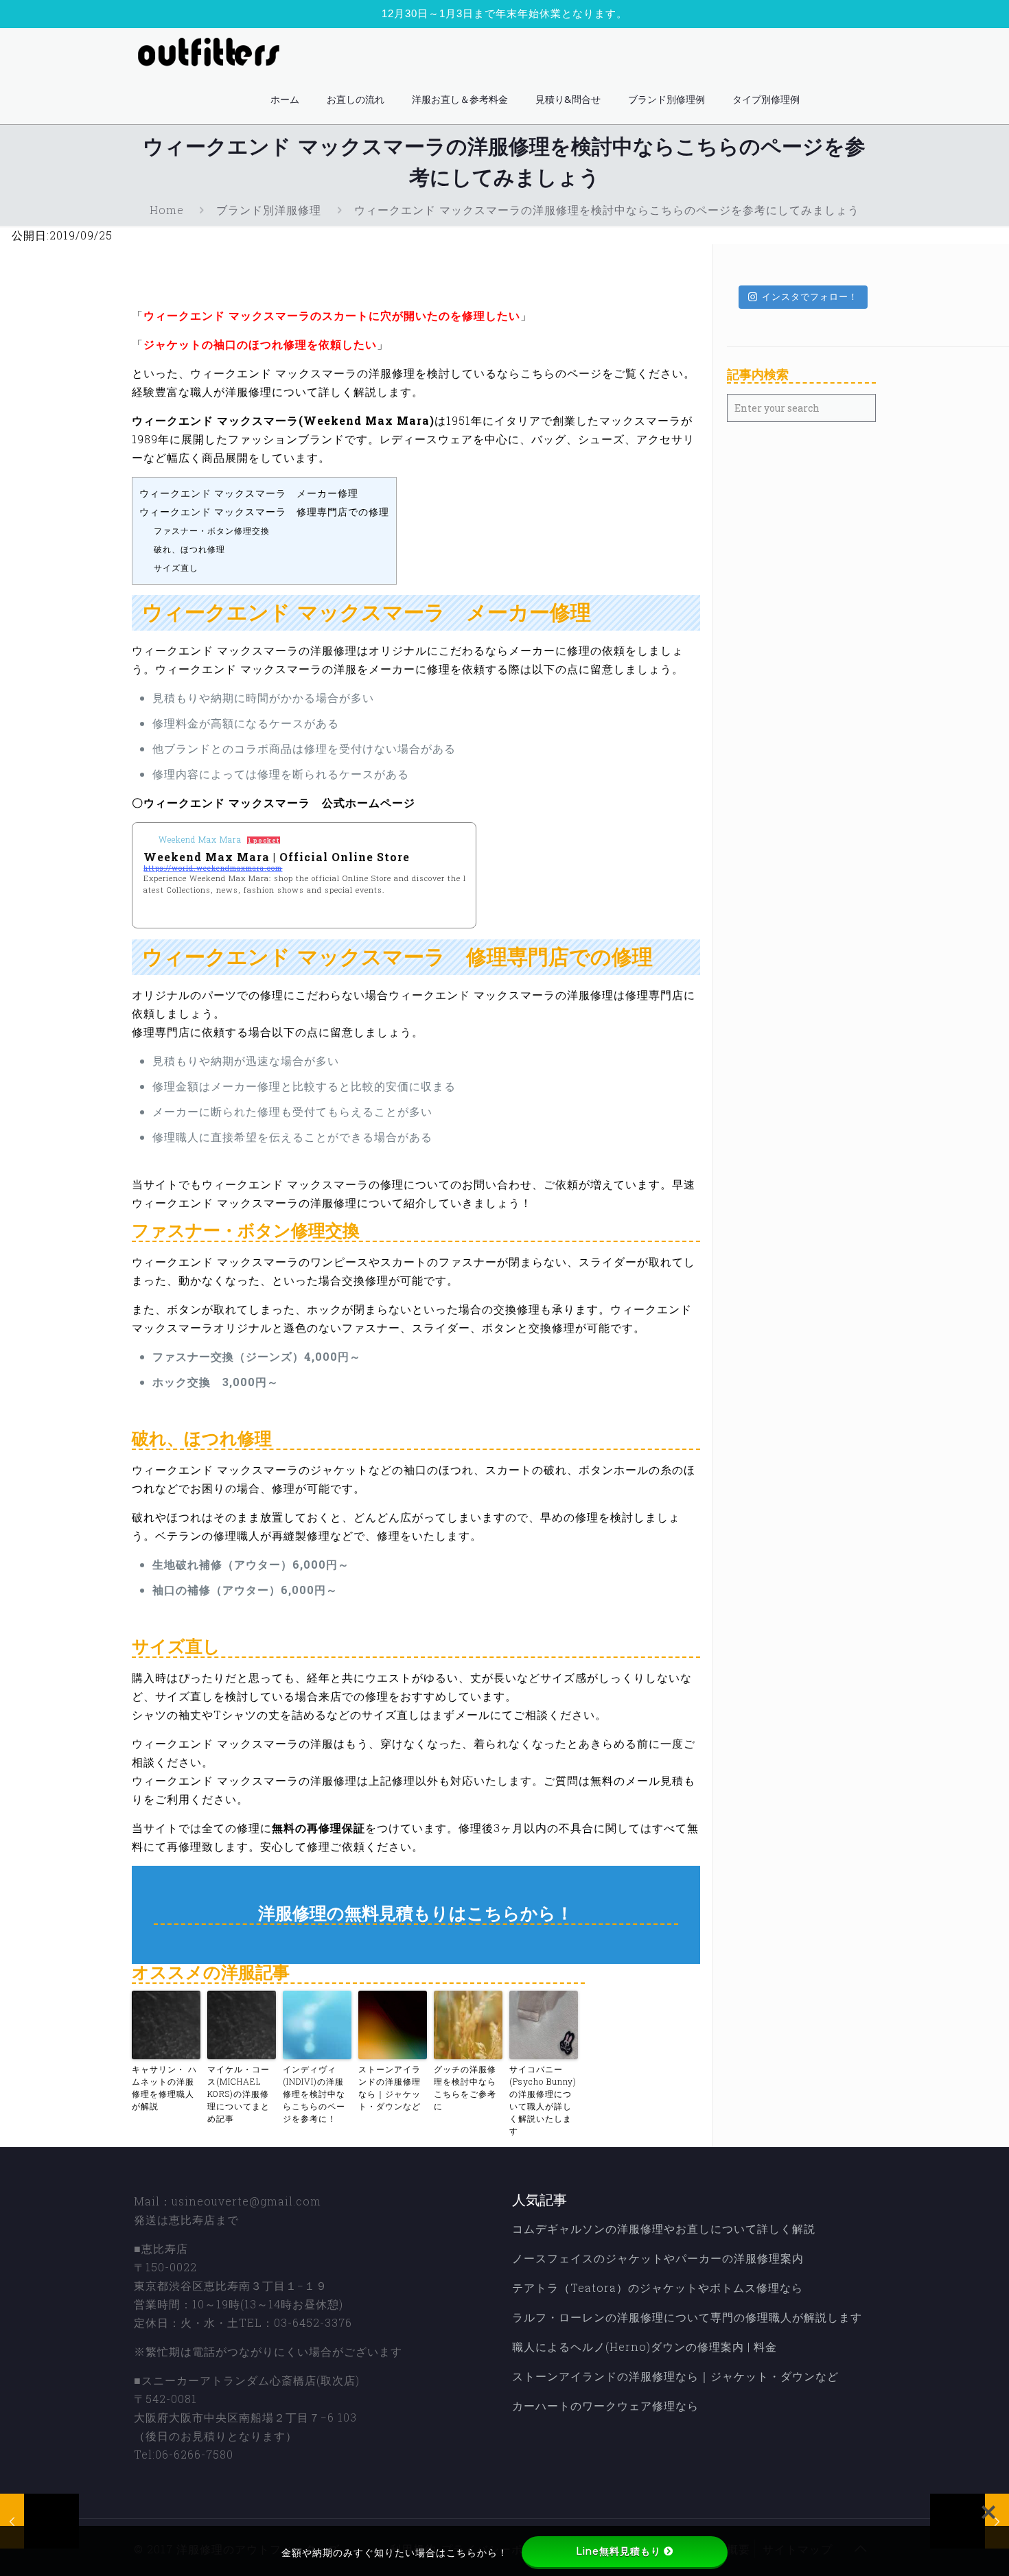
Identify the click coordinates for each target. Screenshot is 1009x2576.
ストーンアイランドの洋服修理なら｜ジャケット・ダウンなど (390, 2087)
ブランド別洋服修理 (269, 210)
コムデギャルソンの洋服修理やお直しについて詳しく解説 (664, 2228)
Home (167, 210)
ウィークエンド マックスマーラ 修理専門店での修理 (264, 512)
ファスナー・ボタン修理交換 (212, 530)
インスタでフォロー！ (810, 296)
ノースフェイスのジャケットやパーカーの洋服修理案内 (658, 2258)
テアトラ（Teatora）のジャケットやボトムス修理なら (658, 2287)
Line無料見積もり (618, 2551)
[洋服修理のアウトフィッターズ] (213, 52)
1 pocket (264, 840)
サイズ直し (176, 567)
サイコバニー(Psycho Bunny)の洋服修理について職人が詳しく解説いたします (543, 2100)
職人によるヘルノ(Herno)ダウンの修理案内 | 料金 (645, 2346)
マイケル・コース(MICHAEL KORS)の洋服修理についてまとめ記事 (239, 2094)
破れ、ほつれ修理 (189, 549)
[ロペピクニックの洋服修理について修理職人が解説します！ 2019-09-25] (39, 2521)
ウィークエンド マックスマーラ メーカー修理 (249, 493)
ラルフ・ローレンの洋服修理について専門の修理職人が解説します (687, 2317)
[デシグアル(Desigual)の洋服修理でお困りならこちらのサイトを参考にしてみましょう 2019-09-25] (970, 2521)
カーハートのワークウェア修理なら (605, 2405)
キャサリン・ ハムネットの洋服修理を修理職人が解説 (164, 2087)
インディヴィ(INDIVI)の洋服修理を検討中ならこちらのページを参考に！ (314, 2094)
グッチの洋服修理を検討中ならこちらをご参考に (465, 2087)
